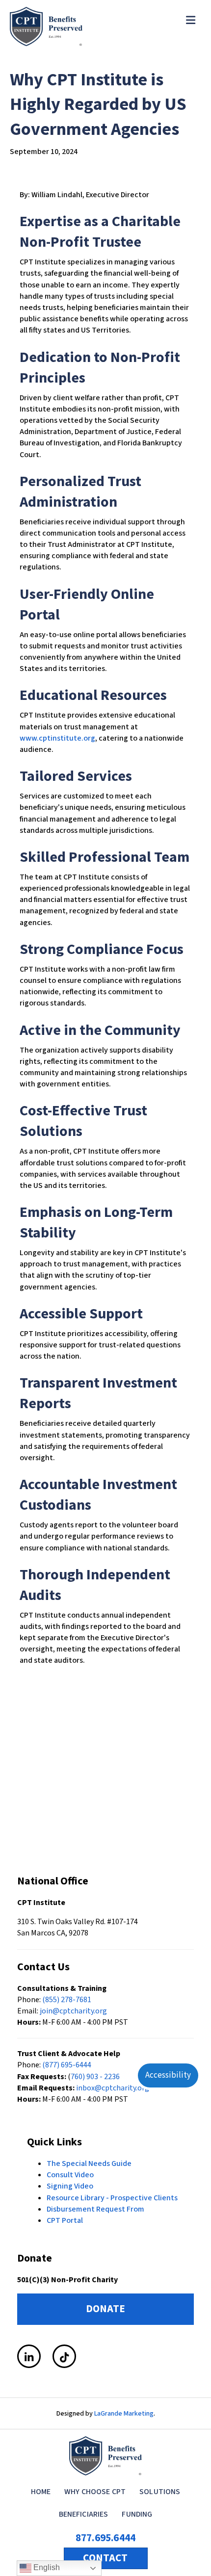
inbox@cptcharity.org (113, 2088)
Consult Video (70, 2175)
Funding (137, 2514)
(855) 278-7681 (67, 2000)
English (46, 2567)
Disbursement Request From (95, 2209)
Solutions (160, 2492)
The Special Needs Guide (89, 2164)
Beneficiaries (84, 2514)
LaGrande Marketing (124, 2414)
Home (41, 2492)
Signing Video (70, 2186)
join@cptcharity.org (73, 2011)
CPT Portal (65, 2220)
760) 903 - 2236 (95, 2077)
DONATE (105, 2309)
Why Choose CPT (95, 2492)
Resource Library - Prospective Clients (112, 2198)
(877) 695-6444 (67, 2065)
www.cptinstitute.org (57, 738)
